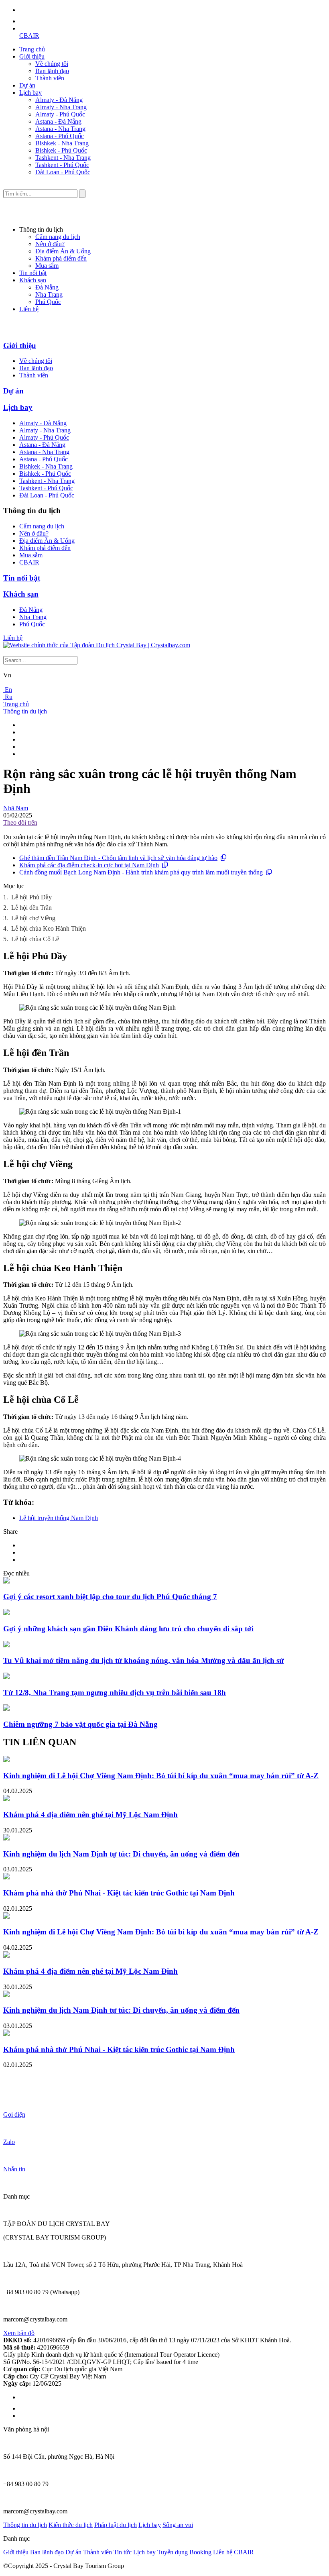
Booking (200, 2552)
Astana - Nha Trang (60, 129)
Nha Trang (49, 294)
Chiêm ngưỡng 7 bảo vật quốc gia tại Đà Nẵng (80, 1724)
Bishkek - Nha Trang (62, 143)
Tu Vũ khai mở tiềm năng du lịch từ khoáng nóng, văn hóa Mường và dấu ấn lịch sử (143, 1660)
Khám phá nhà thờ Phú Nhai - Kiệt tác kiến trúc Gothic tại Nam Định (119, 1893)
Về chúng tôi (52, 64)
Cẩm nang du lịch (58, 237)
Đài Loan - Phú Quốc (63, 172)
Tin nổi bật (33, 273)
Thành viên (50, 78)
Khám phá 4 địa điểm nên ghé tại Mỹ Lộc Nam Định (90, 1815)
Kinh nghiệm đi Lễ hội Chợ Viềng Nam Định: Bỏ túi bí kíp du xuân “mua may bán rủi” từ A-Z (161, 1776)
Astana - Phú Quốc (60, 136)
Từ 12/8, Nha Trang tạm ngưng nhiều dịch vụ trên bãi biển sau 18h (115, 1693)
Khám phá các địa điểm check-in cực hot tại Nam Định (89, 865)
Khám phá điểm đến (61, 258)
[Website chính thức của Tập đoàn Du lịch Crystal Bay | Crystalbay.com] (97, 645)
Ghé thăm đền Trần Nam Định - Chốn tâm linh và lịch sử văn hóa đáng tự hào (118, 858)
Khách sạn (33, 280)
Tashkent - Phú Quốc (62, 165)
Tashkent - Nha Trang (63, 158)
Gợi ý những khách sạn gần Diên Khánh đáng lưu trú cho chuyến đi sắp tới (128, 1629)
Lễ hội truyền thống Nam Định (59, 1518)
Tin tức (123, 2552)
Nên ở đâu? (50, 244)
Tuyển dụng (173, 2552)
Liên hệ (29, 309)
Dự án (27, 85)
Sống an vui (178, 2525)
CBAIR (29, 36)
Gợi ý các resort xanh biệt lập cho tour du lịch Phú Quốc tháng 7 (110, 1597)
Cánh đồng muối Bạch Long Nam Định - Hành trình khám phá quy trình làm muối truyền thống (141, 872)
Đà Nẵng (47, 287)
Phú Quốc (48, 302)
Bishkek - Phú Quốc (61, 150)
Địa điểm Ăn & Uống (63, 251)
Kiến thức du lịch (71, 2525)
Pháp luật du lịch (116, 2525)
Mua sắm (47, 266)
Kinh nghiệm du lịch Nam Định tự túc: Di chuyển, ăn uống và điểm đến (121, 1854)
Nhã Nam (16, 808)
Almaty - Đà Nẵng (59, 100)
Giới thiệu (32, 56)
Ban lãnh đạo (52, 71)
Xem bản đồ (19, 2333)
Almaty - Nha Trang (61, 107)
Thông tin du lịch (25, 711)
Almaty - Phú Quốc (60, 114)
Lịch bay (30, 93)
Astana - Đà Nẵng (58, 121)
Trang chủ (32, 49)
